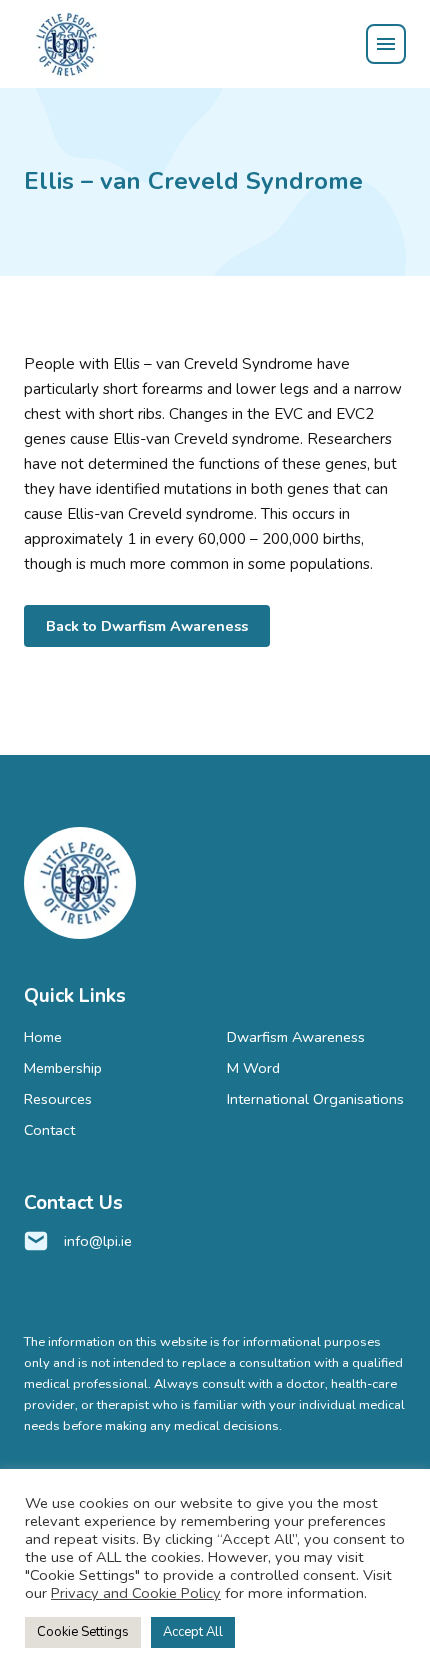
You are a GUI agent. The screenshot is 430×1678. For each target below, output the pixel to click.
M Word (253, 1068)
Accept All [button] (193, 1632)
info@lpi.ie (98, 1241)
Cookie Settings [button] (83, 1632)
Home (43, 1037)
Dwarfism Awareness (296, 1037)
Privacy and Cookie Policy (136, 1593)
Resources (58, 1099)
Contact (49, 1130)
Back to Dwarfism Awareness (147, 626)
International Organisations (315, 1099)
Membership (63, 1068)
